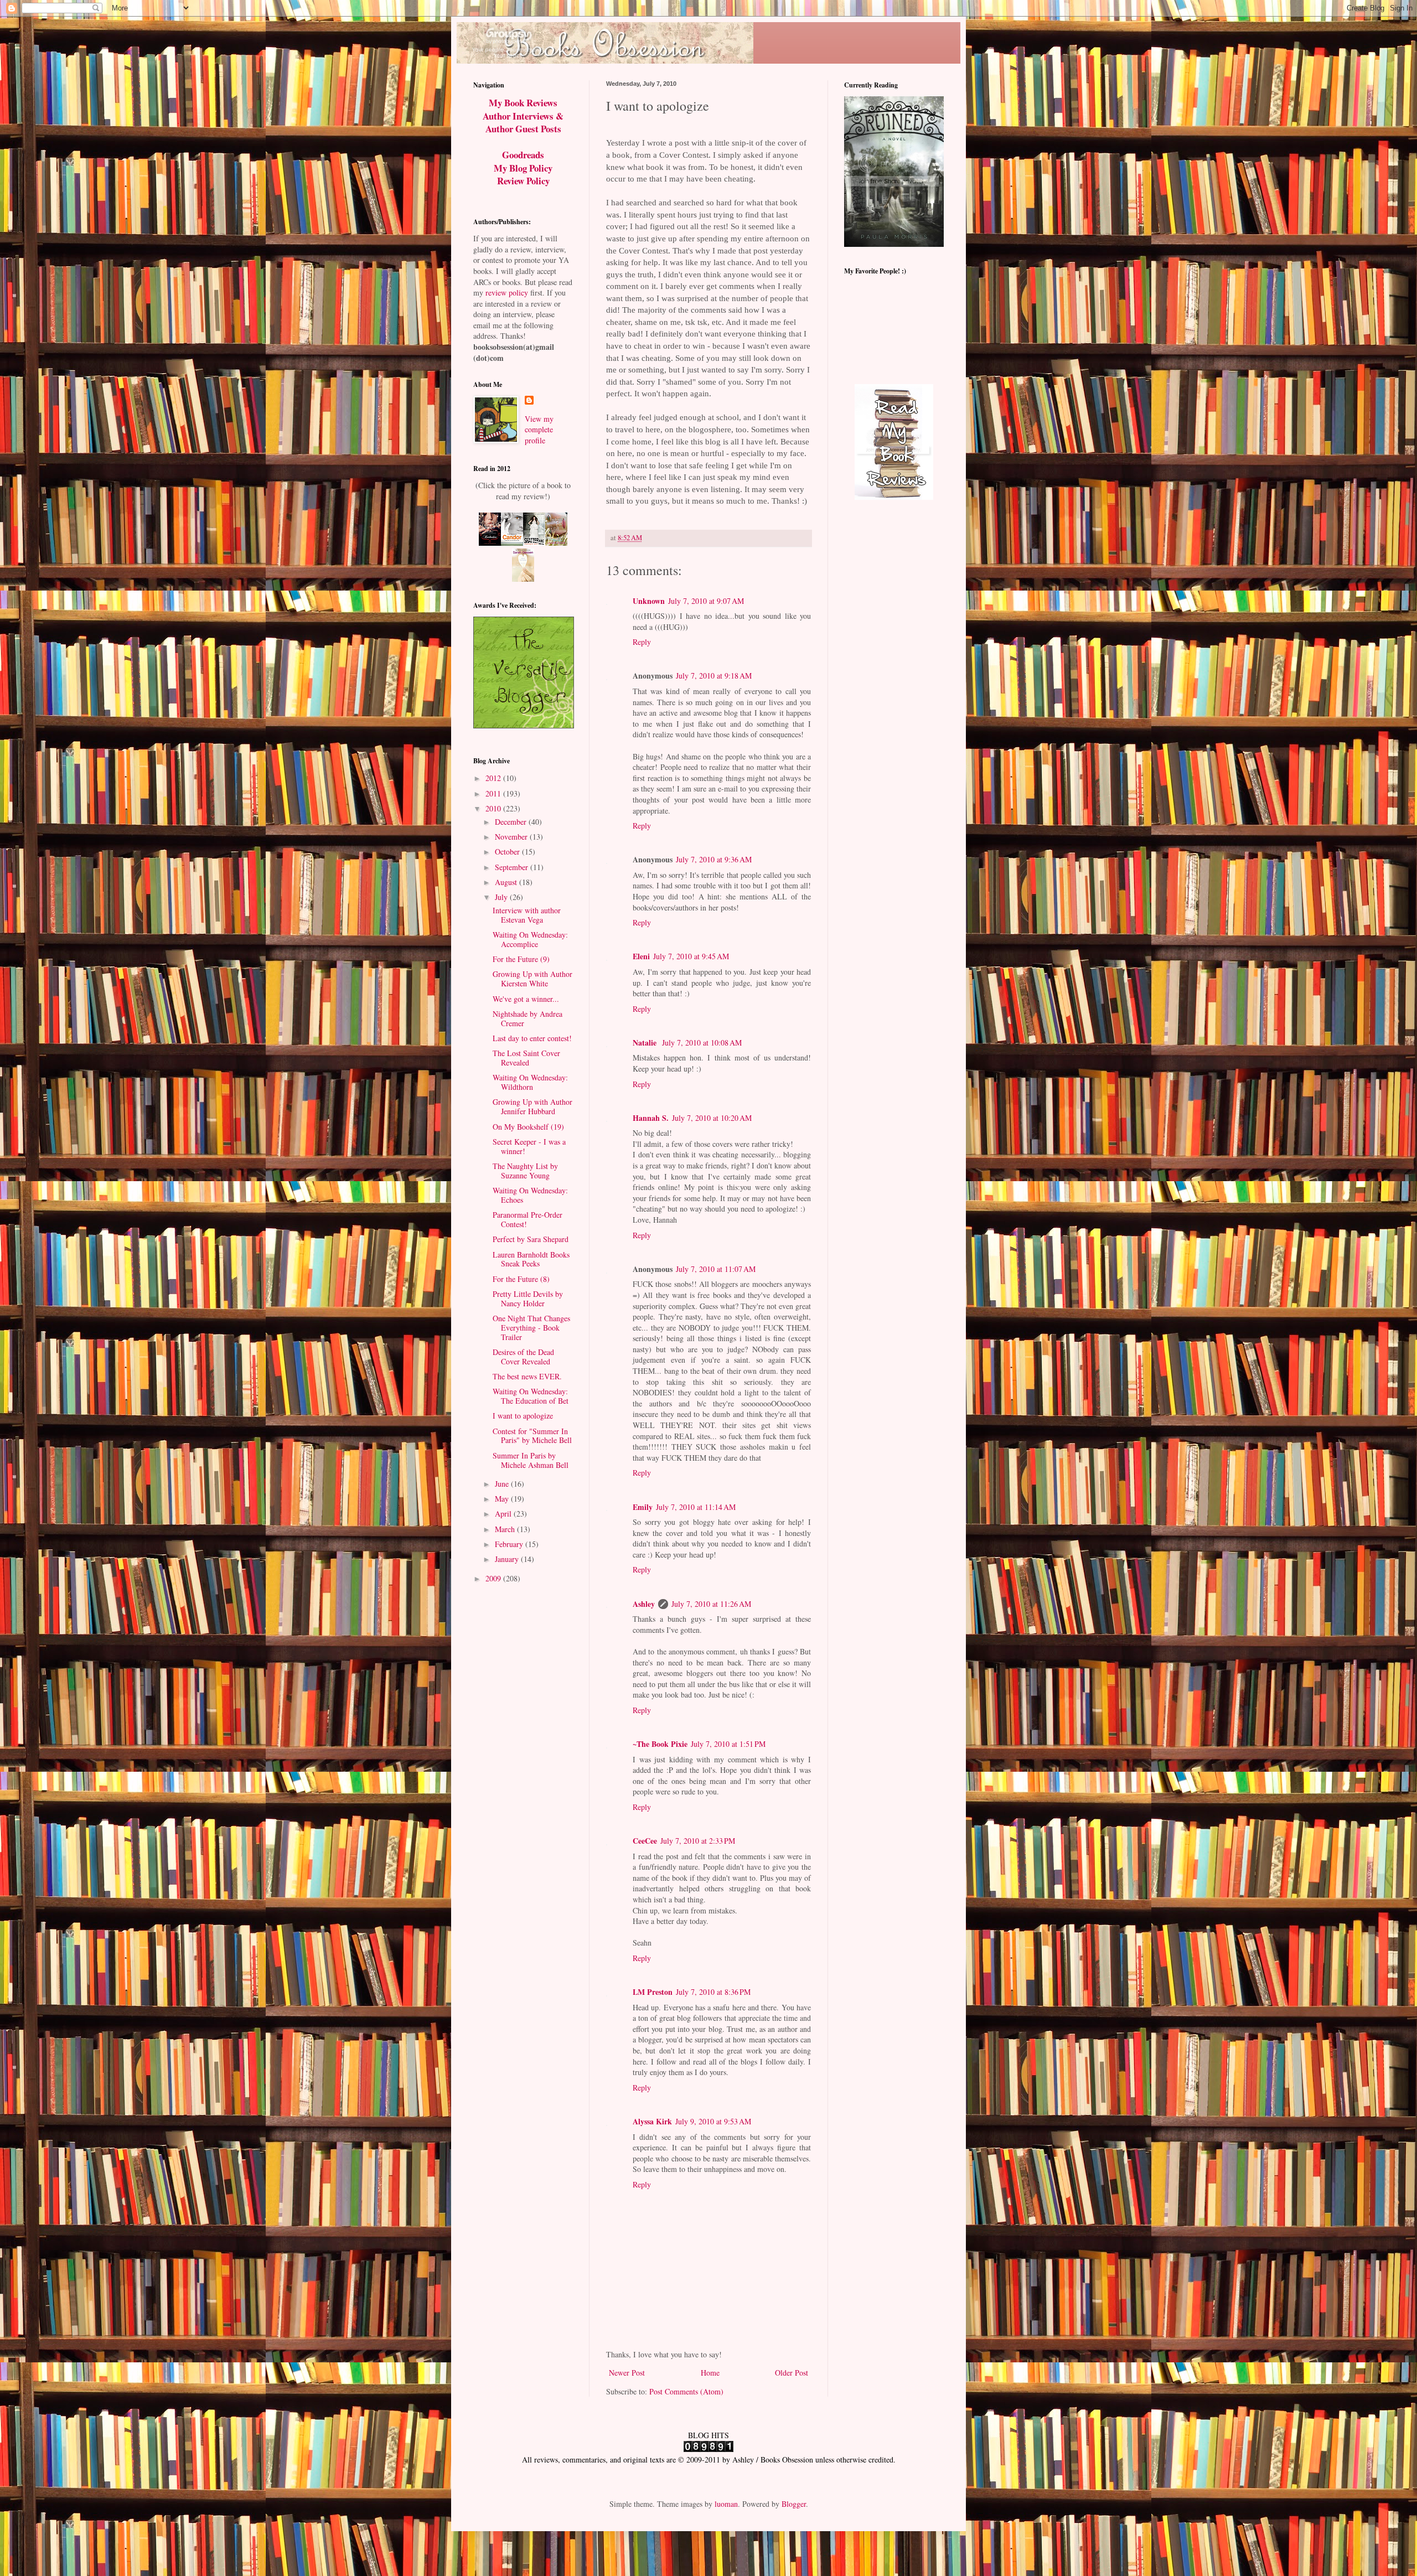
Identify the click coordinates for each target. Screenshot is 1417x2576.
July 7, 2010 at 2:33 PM (698, 1841)
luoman (726, 2504)
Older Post (792, 2373)
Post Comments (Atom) (686, 2391)
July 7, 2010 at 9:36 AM (714, 859)
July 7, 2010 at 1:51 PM (728, 1744)
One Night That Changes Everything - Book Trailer (531, 1328)
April (504, 1514)
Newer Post (627, 2373)
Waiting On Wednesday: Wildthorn (530, 1082)
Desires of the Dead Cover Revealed (523, 1357)
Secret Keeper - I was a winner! (529, 1146)
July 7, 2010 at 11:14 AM (696, 1507)
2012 (494, 778)
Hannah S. (651, 1118)
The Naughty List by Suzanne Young (525, 1171)
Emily (643, 1507)
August (507, 882)
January (508, 1559)
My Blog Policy (523, 168)
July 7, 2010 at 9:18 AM (714, 676)
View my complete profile (539, 430)
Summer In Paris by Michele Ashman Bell (531, 1460)
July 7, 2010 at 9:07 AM (706, 601)
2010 (494, 808)
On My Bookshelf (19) (528, 1127)
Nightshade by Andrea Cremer (528, 1018)
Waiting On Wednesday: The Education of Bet (531, 1396)
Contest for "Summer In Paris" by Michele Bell (532, 1436)
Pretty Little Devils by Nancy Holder (528, 1299)
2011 (494, 793)
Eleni (641, 956)
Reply (642, 642)
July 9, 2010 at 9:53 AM (713, 2121)
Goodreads (523, 155)
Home (710, 2373)
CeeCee (645, 1841)
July (502, 897)
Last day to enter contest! (532, 1038)
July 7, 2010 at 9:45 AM (691, 956)
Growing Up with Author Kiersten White (532, 979)
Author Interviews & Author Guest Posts (523, 123)
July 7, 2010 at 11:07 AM (716, 1269)
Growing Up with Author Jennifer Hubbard (532, 1106)
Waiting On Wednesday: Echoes (530, 1195)
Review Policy (523, 181)
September (513, 867)
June (503, 1484)
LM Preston (653, 1992)
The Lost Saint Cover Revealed (526, 1058)
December (512, 822)
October (508, 852)
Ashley (644, 1604)
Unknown (649, 601)
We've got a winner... (526, 999)
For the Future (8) (521, 1279)
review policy (507, 293)
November (512, 837)
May (503, 1499)
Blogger (794, 2504)
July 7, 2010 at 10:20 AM (712, 1118)
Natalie (646, 1043)
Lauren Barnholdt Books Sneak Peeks (531, 1259)
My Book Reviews (523, 103)
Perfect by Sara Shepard (531, 1239)
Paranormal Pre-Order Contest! (528, 1219)
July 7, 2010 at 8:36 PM (713, 1992)
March (506, 1529)
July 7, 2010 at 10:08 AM (702, 1043)
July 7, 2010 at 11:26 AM (711, 1604)
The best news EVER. (527, 1376)
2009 (494, 1578)
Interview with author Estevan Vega (527, 915)
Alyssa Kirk (652, 2121)
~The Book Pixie (660, 1744)
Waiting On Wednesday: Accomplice (530, 939)
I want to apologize (523, 1416)
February (510, 1544)
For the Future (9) (521, 959)
